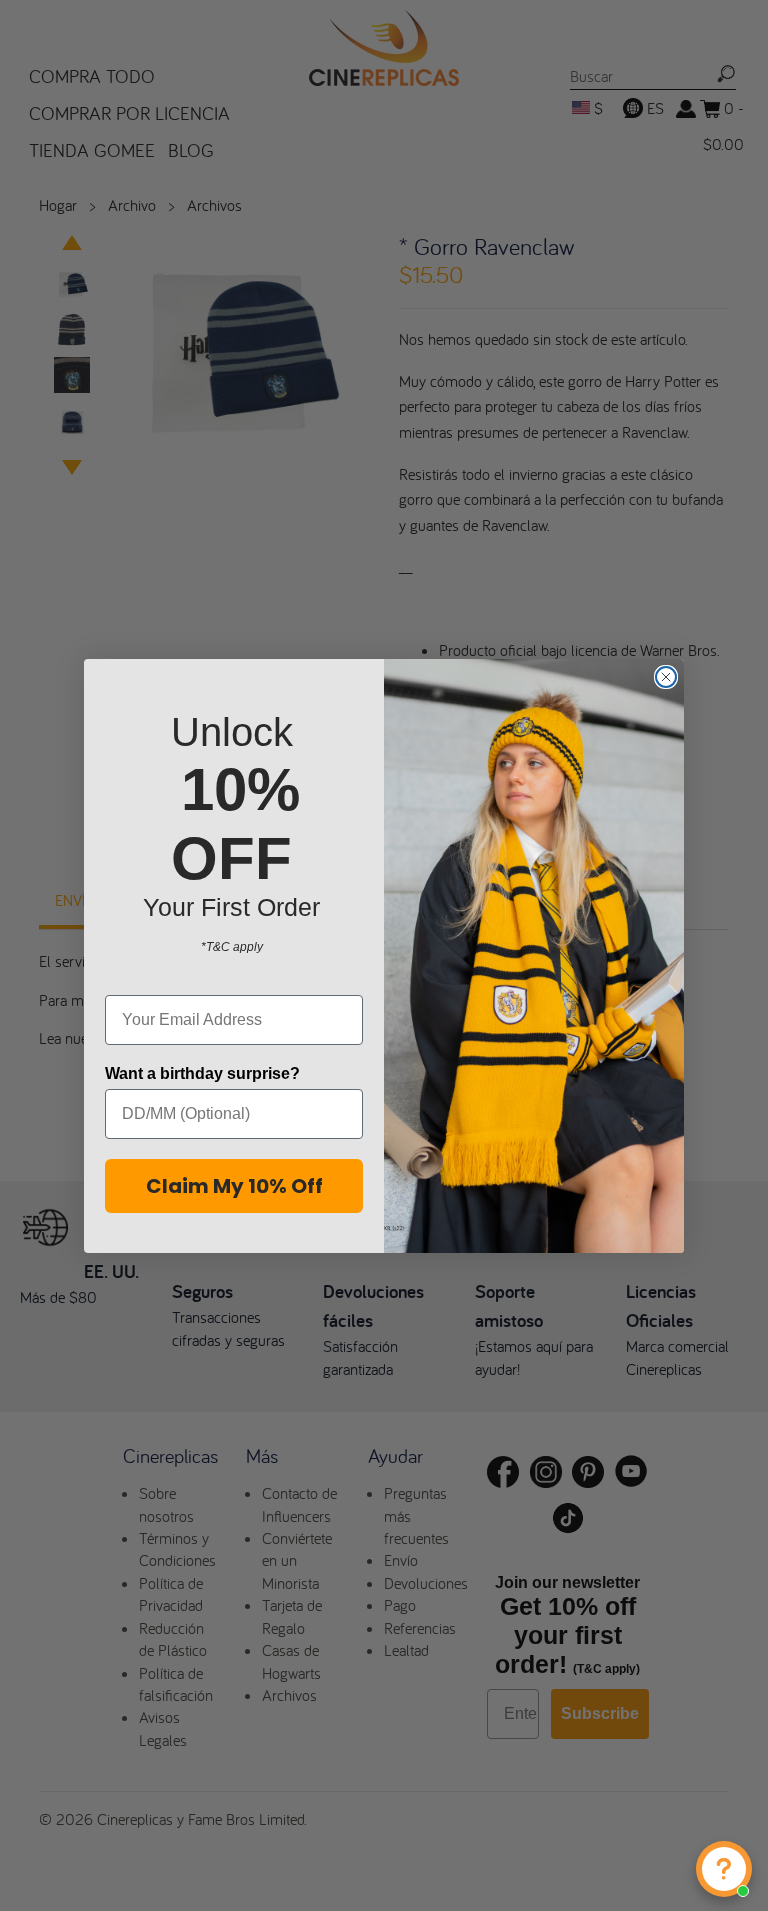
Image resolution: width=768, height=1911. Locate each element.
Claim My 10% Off (234, 1186)
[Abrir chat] (724, 1869)
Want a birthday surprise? (202, 1073)
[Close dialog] (666, 677)
